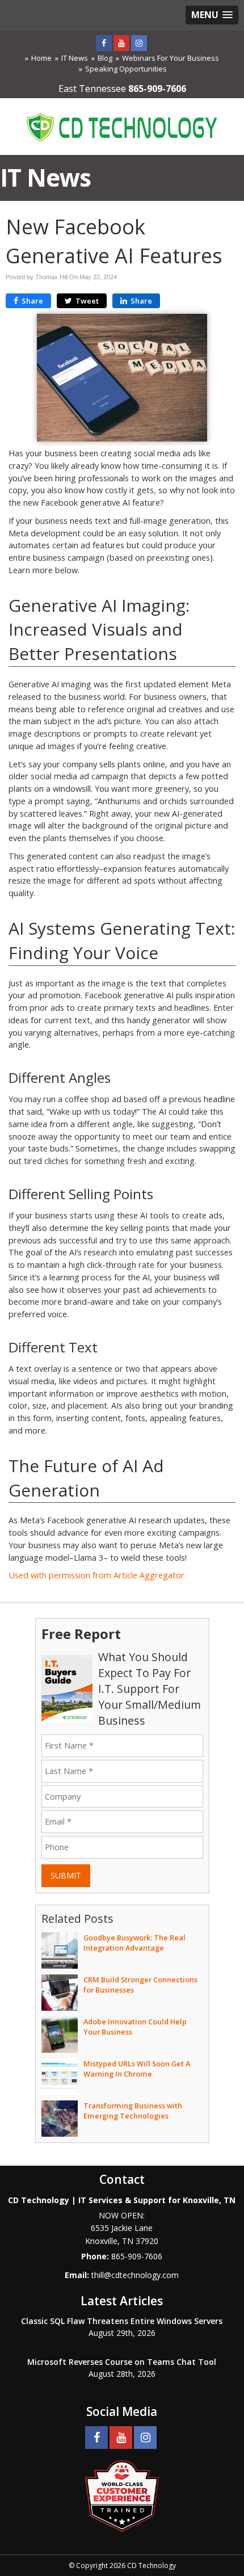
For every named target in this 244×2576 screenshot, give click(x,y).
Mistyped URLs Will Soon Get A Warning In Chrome (137, 2069)
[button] (212, 15)
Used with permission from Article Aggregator (96, 1575)
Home (41, 58)
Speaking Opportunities (126, 69)
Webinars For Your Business (171, 58)
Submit (66, 1875)
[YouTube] (121, 43)
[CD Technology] (122, 125)
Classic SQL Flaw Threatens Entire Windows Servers (122, 2321)
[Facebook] (104, 43)
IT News (75, 58)
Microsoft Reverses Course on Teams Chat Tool (122, 2362)
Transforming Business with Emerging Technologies (133, 2111)
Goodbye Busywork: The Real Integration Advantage (134, 1943)
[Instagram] (139, 43)
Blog (105, 58)
